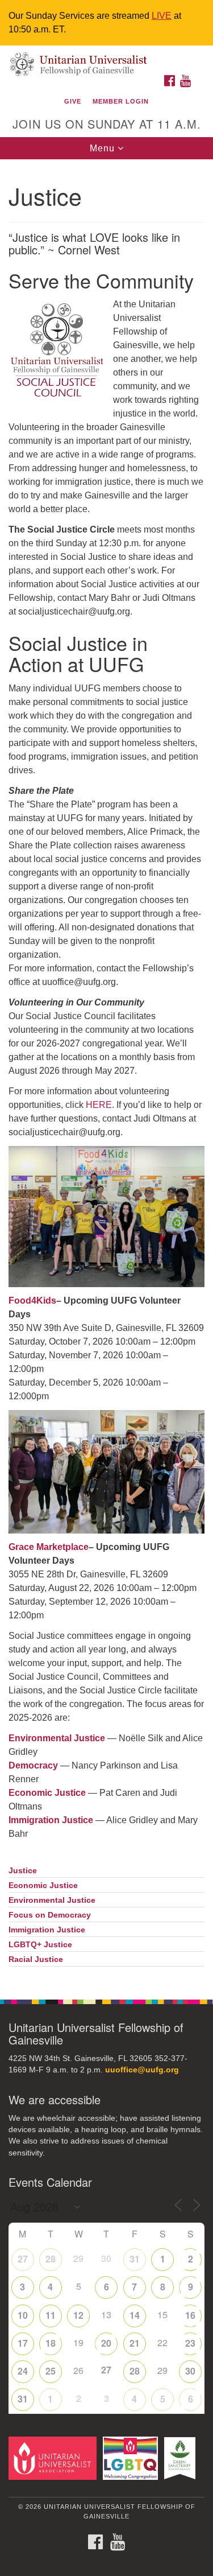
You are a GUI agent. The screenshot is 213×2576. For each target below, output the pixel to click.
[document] (106, 1073)
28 (51, 2259)
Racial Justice (36, 1959)
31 (135, 2259)
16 (190, 2315)
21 (135, 2343)
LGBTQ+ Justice (40, 1945)
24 (23, 2371)
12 (78, 2315)
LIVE (162, 16)
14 (135, 2315)
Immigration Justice (51, 1820)
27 (23, 2259)
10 (23, 2315)
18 (51, 2343)
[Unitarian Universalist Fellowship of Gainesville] (106, 57)
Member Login (121, 101)
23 (190, 2343)
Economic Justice (43, 1885)
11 (51, 2315)
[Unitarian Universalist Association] (55, 2458)
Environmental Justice (52, 1900)
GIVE (73, 101)
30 (190, 2371)
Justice (23, 1871)
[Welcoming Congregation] (132, 2458)
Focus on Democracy (50, 1915)
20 (106, 2343)
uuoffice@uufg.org (142, 2070)
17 (23, 2343)
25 (51, 2371)
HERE (99, 1105)
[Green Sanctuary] (182, 2458)
